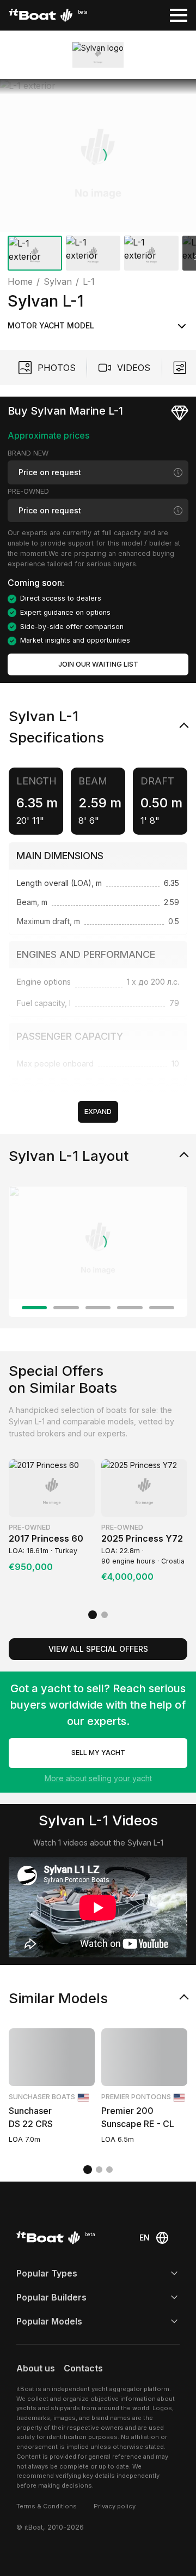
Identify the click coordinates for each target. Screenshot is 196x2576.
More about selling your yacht (98, 1778)
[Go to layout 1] (34, 1308)
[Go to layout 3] (98, 1308)
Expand (98, 1112)
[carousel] (98, 177)
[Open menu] (179, 15)
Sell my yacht (98, 1753)
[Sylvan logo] (98, 55)
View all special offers (98, 1649)
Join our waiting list (98, 664)
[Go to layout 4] (130, 1308)
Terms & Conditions (47, 2506)
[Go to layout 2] (66, 1308)
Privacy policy (115, 2506)
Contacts (83, 2368)
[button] (98, 155)
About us (36, 2368)
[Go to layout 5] (162, 1308)
